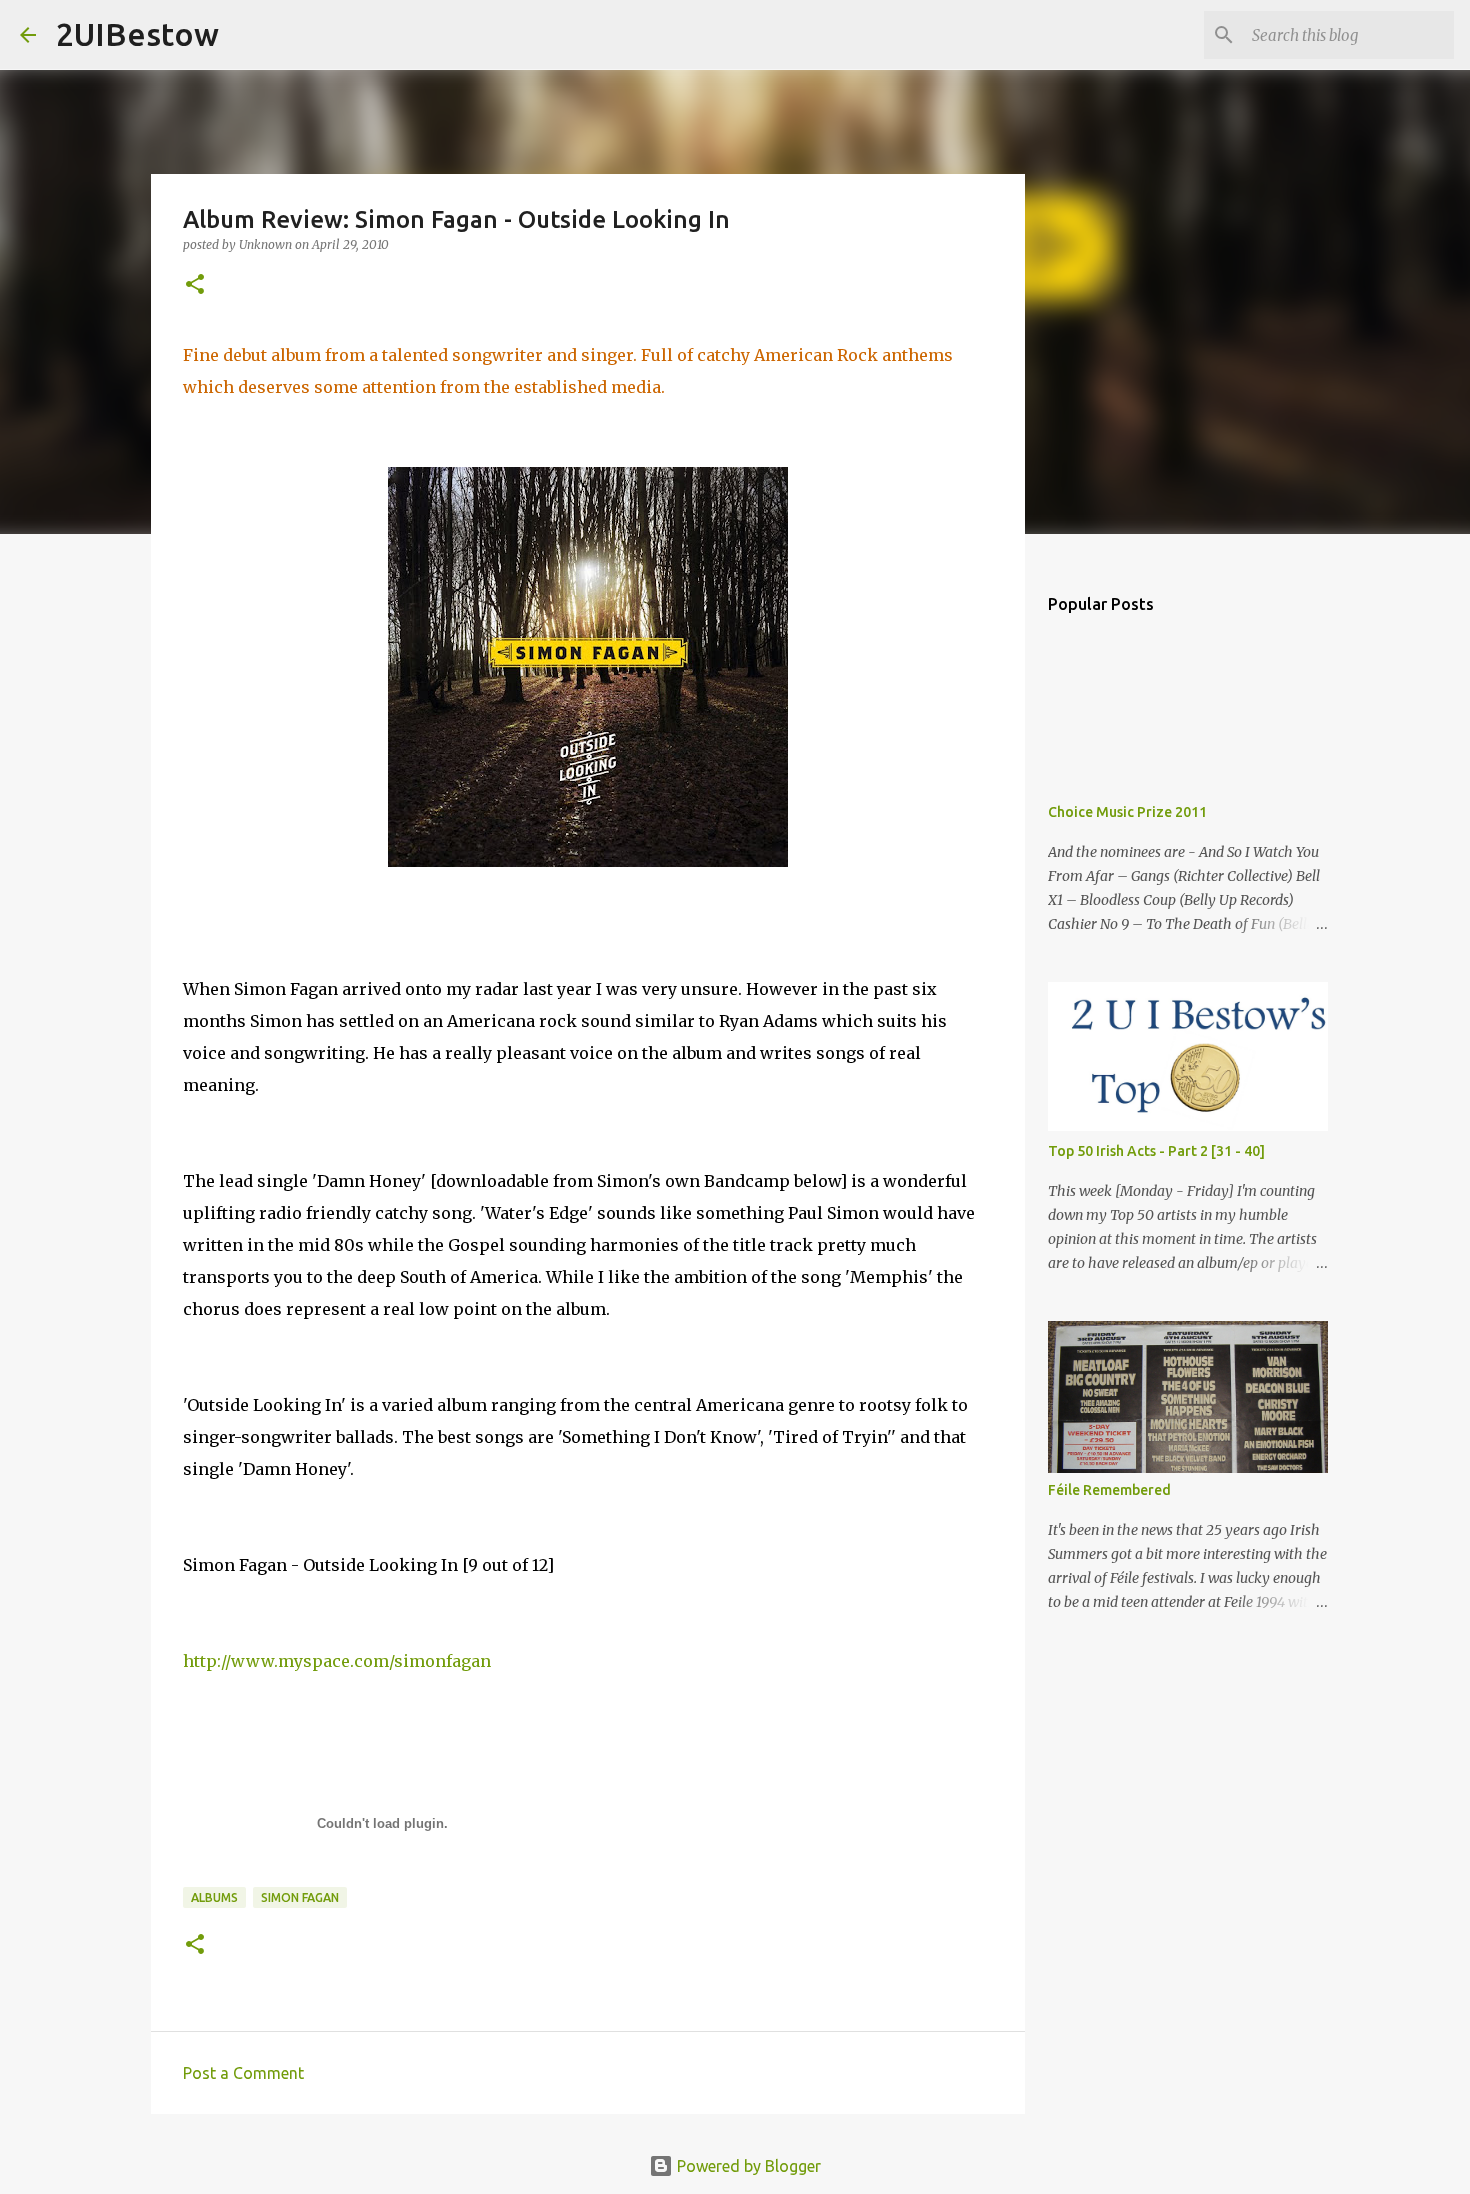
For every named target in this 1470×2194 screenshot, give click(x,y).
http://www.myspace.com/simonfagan (337, 1661)
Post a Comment (243, 2073)
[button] (195, 285)
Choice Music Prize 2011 (1127, 812)
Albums (214, 1897)
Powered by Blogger (747, 2166)
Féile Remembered (1109, 1490)
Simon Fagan (300, 1897)
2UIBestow (137, 34)
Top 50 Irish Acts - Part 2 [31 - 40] (1156, 1151)
